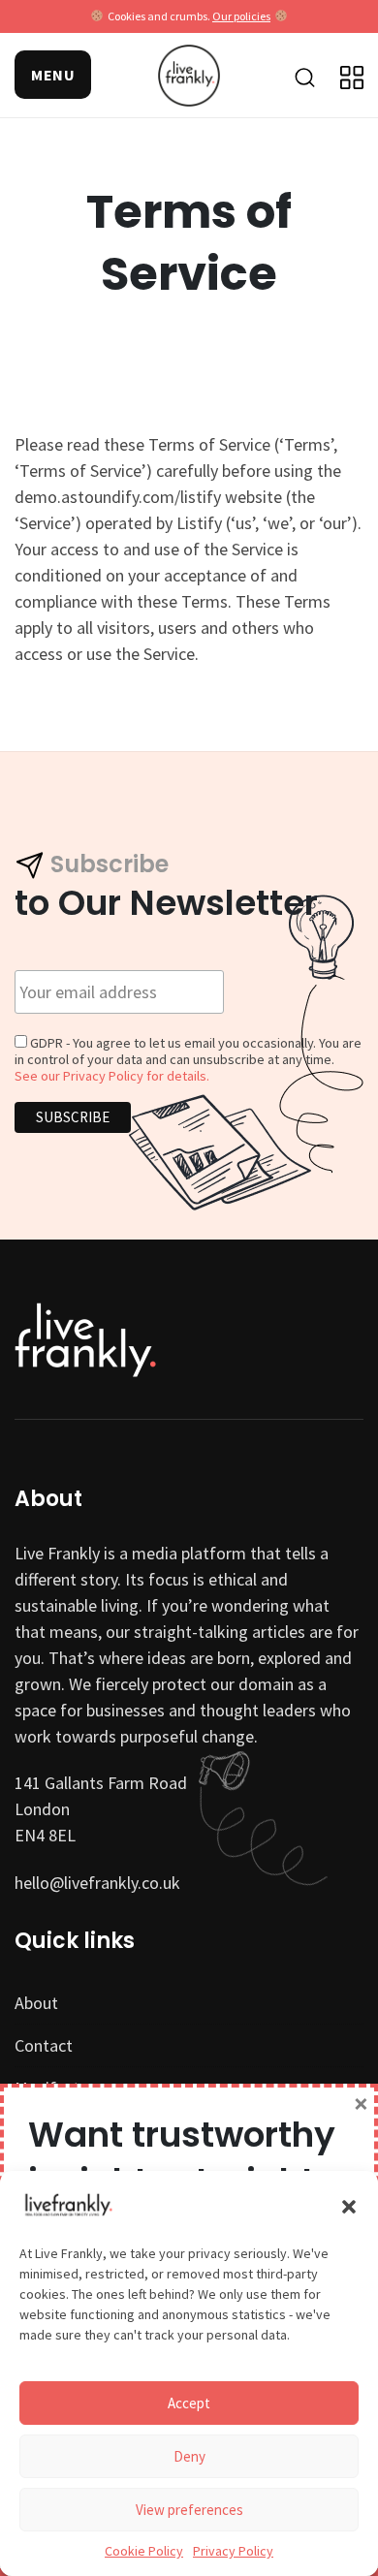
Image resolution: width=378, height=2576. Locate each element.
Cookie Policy (144, 2551)
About (36, 2003)
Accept (189, 2403)
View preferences (189, 2510)
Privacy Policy (233, 2551)
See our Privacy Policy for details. (112, 1076)
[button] (349, 2205)
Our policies (241, 16)
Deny (189, 2456)
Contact (44, 2045)
